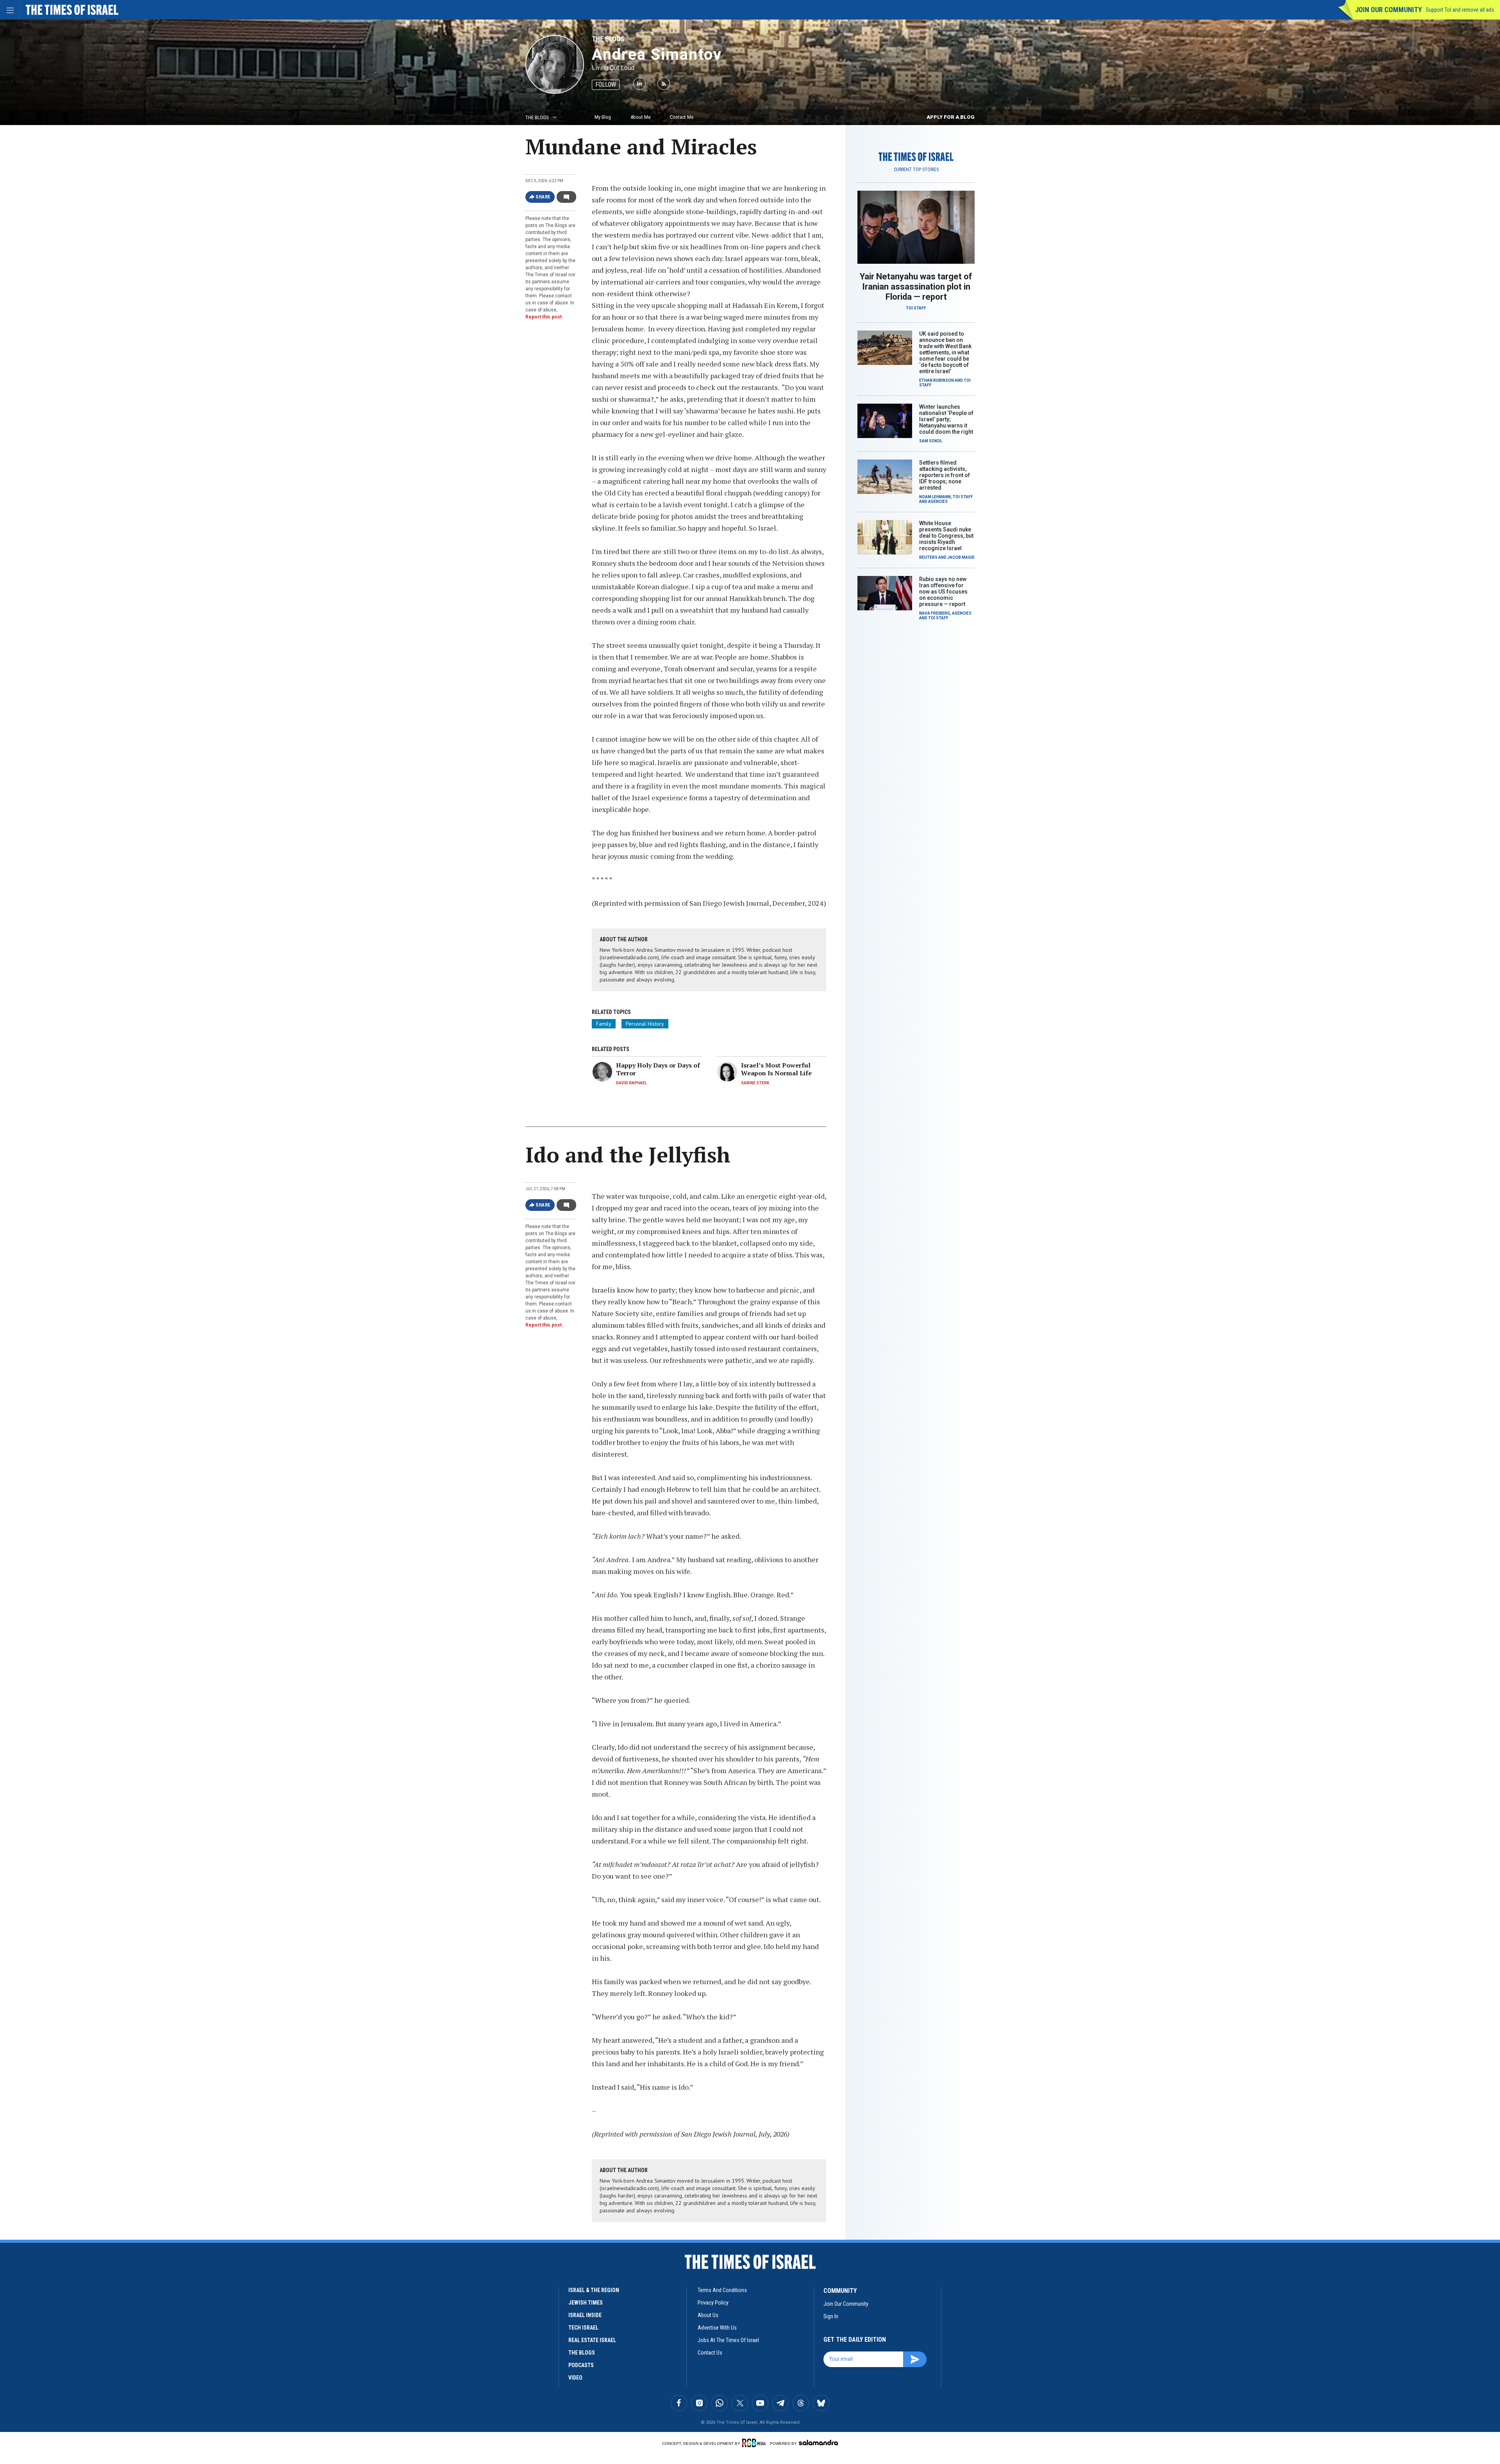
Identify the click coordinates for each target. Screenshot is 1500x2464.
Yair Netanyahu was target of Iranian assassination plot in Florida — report (916, 287)
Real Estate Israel (592, 2340)
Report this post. (544, 317)
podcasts (581, 2365)
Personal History (645, 1024)
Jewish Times (586, 2303)
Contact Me (682, 117)
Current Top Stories (916, 170)
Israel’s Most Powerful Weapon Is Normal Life (776, 1069)
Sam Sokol (931, 441)
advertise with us (717, 2328)
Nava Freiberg (935, 613)
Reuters (928, 557)
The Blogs (608, 39)
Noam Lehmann (935, 497)
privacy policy (713, 2303)
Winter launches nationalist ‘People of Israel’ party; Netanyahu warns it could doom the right (946, 419)
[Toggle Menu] (10, 10)
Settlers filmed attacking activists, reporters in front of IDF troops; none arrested (945, 475)
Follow (606, 85)
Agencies (938, 502)
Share (543, 197)
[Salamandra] (818, 2443)
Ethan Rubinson (937, 380)
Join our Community (1388, 10)
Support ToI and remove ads (1460, 10)
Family (604, 1024)
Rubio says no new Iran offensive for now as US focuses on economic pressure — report (943, 592)
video (575, 2378)
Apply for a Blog (951, 117)
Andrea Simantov (657, 55)
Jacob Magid (961, 557)
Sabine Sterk (755, 1083)
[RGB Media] (755, 2443)
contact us (710, 2353)
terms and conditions (722, 2290)
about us (708, 2315)
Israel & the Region (594, 2290)
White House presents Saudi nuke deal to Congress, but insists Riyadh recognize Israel (946, 536)
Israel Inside (585, 2315)
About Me (640, 117)
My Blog (603, 117)
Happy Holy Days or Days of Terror (658, 1069)
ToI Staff (916, 308)
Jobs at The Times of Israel (728, 2340)
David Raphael (631, 1083)
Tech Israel (583, 2328)
